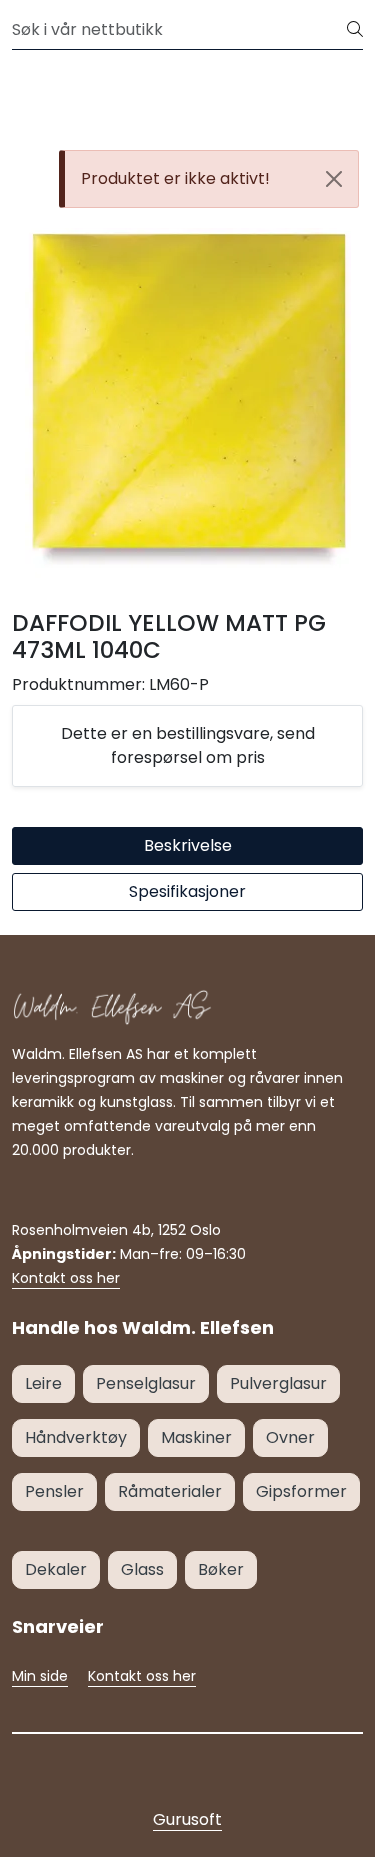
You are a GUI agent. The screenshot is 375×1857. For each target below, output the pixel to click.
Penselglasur (146, 1383)
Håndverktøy (76, 1437)
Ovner (290, 1437)
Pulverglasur (278, 1383)
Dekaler (56, 1569)
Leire (43, 1383)
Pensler (54, 1491)
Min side (40, 1676)
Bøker (221, 1569)
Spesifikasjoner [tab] (187, 891)
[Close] (334, 179)
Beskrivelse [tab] (188, 845)
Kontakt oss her (66, 1278)
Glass (142, 1569)
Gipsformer (301, 1491)
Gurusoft (187, 1819)
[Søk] (355, 30)
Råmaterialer (170, 1491)
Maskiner (196, 1437)
